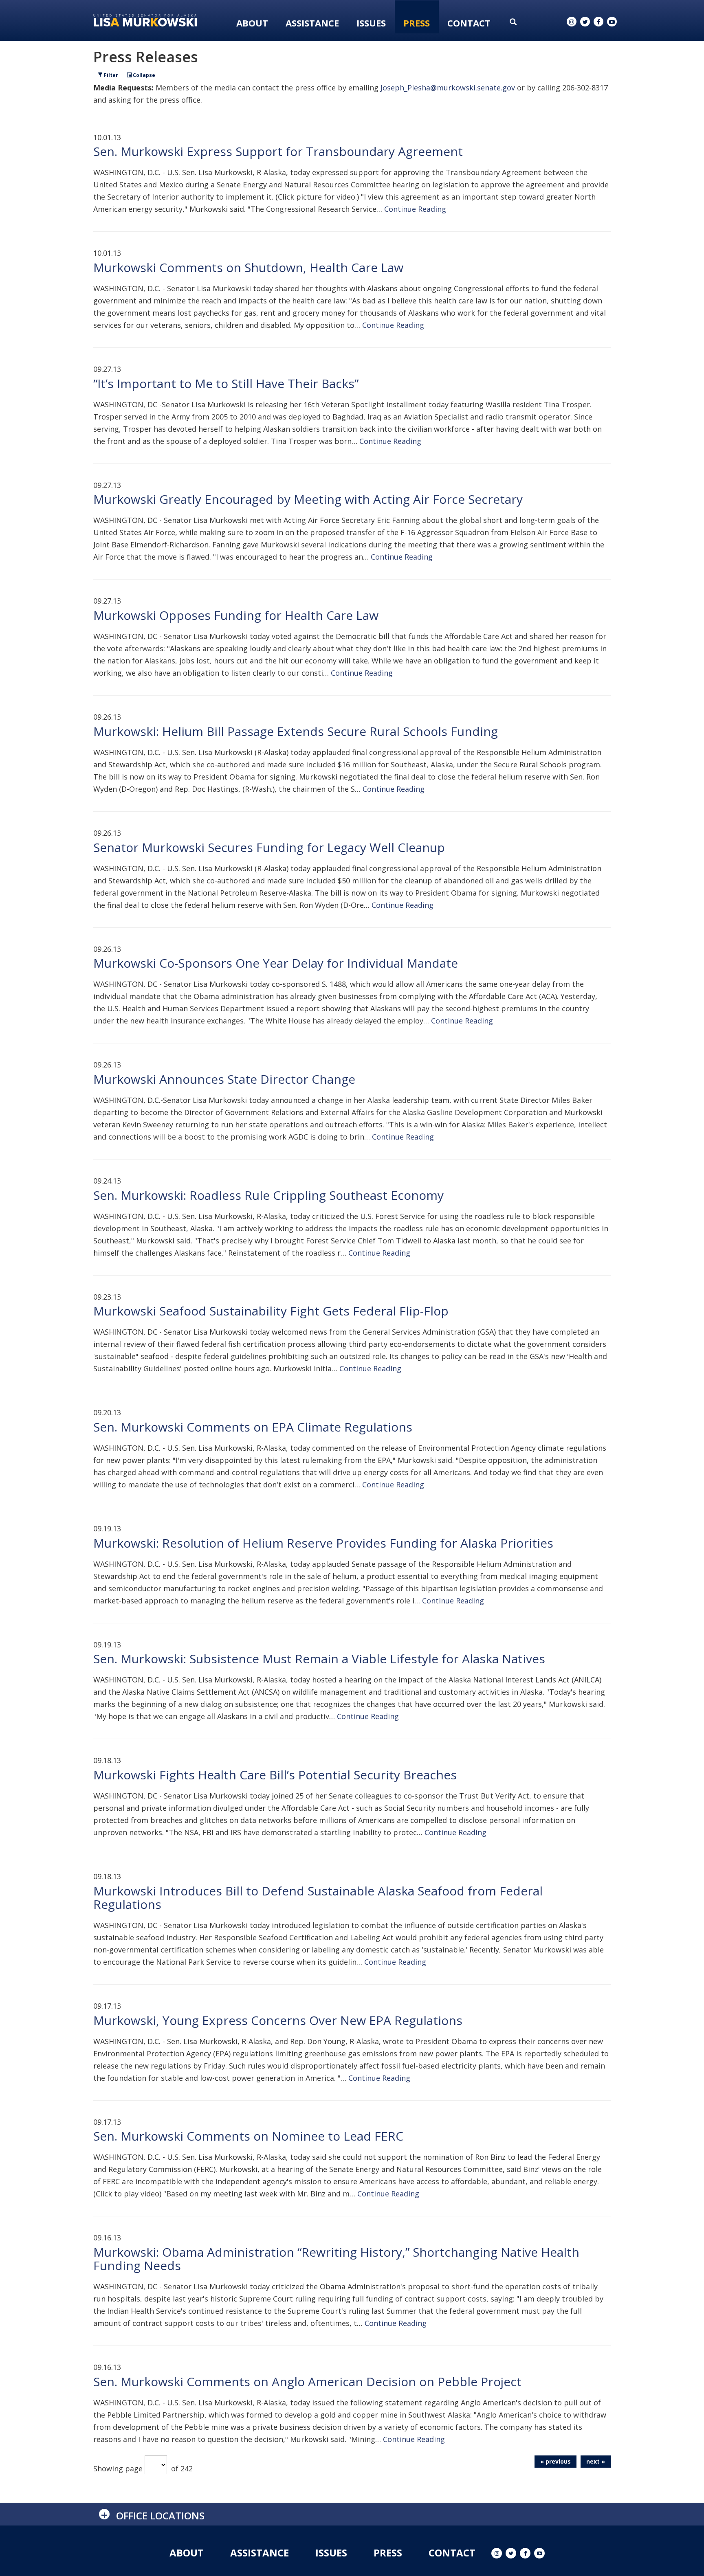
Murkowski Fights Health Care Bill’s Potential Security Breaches (275, 1775)
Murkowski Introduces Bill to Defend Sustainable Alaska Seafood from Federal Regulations (318, 1897)
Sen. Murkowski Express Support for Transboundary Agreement (278, 151)
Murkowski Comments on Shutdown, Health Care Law (248, 267)
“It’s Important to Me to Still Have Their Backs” (226, 383)
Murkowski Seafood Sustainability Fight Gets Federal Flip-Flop (271, 1311)
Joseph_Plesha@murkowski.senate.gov (448, 88)
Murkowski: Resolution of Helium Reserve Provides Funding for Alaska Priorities (323, 1543)
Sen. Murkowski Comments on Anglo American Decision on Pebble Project (307, 2382)
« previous (555, 2461)
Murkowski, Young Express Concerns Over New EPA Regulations (278, 2020)
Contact (469, 23)
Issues (371, 23)
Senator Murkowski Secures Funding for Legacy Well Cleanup (269, 847)
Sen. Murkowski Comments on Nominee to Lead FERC (248, 2136)
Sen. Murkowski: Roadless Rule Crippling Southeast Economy (268, 1195)
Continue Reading (415, 209)
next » (596, 2461)
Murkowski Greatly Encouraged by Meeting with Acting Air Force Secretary (308, 499)
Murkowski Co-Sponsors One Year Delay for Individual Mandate (276, 963)
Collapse (143, 75)
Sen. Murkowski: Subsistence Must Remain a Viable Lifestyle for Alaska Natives (319, 1659)
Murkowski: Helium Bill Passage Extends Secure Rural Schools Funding (296, 731)
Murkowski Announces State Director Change (224, 1079)
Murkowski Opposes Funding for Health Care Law (236, 615)
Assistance (312, 23)
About (252, 23)
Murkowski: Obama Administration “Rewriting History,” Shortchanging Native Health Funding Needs (336, 2259)
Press (417, 23)
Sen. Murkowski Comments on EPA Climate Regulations (253, 1427)
